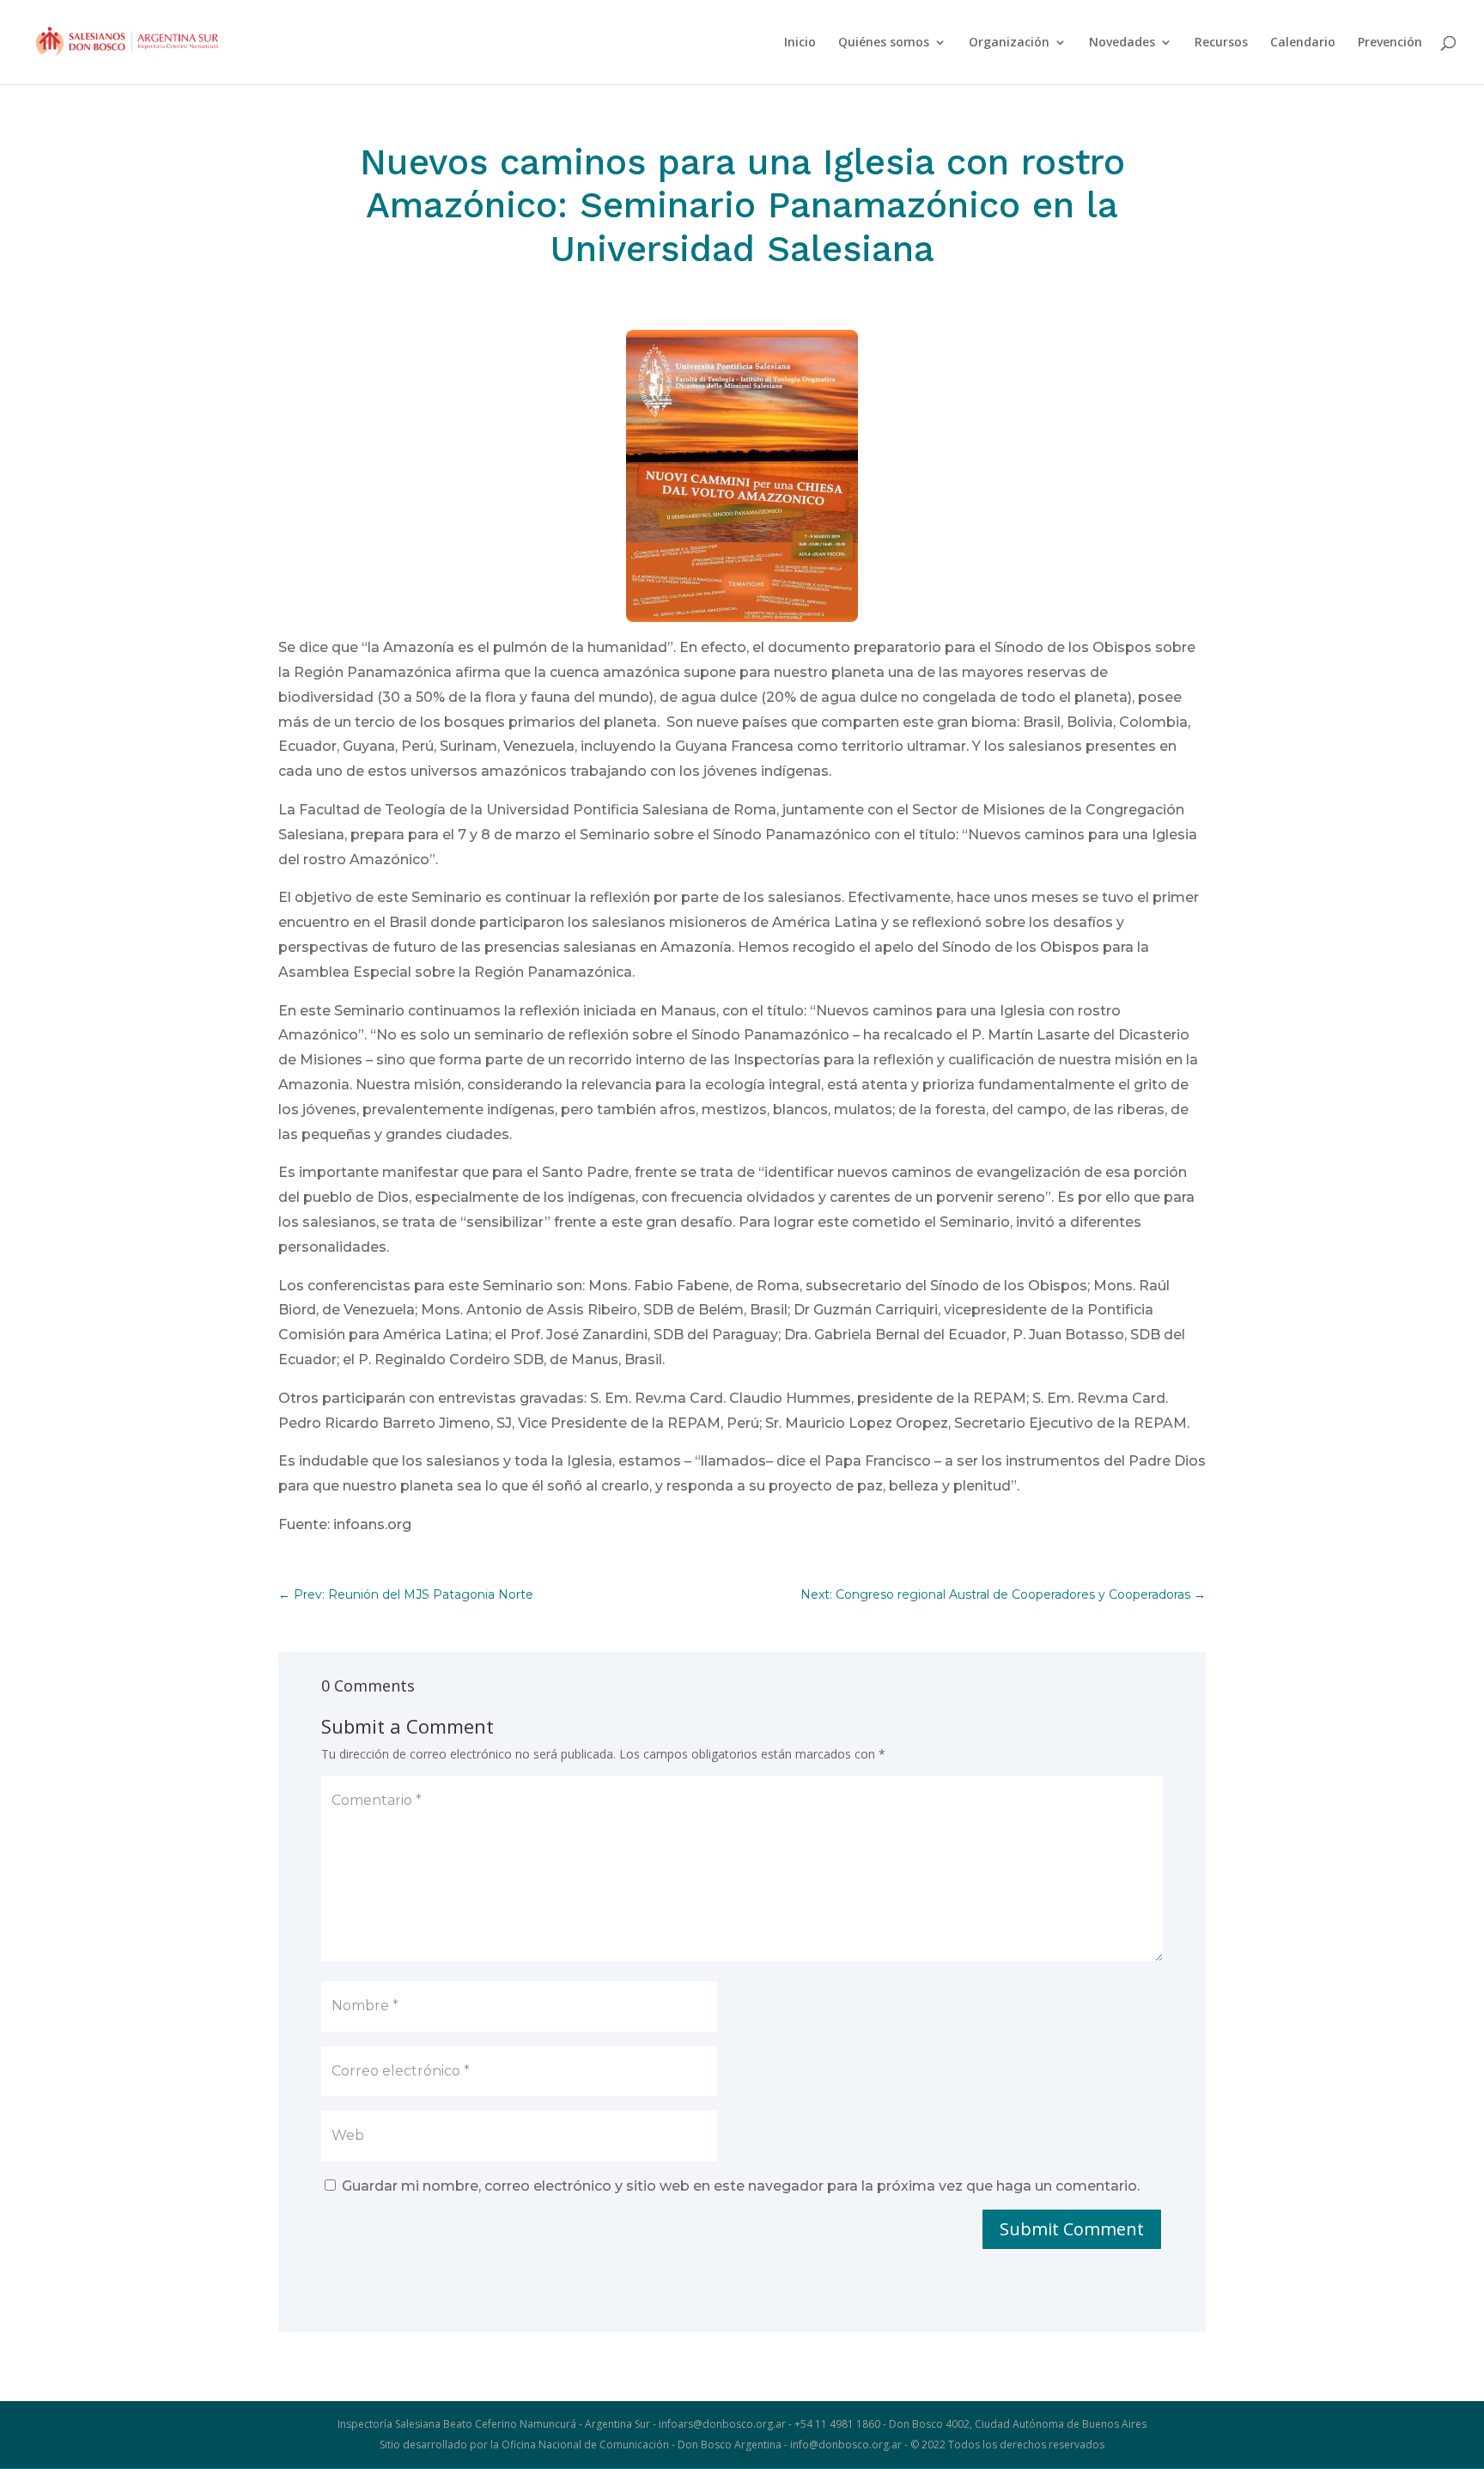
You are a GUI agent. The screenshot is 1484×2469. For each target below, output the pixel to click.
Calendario (1303, 43)
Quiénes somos (884, 43)
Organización (1009, 43)
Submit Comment (1072, 2229)
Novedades (1122, 43)
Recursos (1221, 43)
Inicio (800, 43)
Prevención (1390, 43)
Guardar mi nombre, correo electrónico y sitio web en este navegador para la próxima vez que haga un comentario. (741, 2186)
